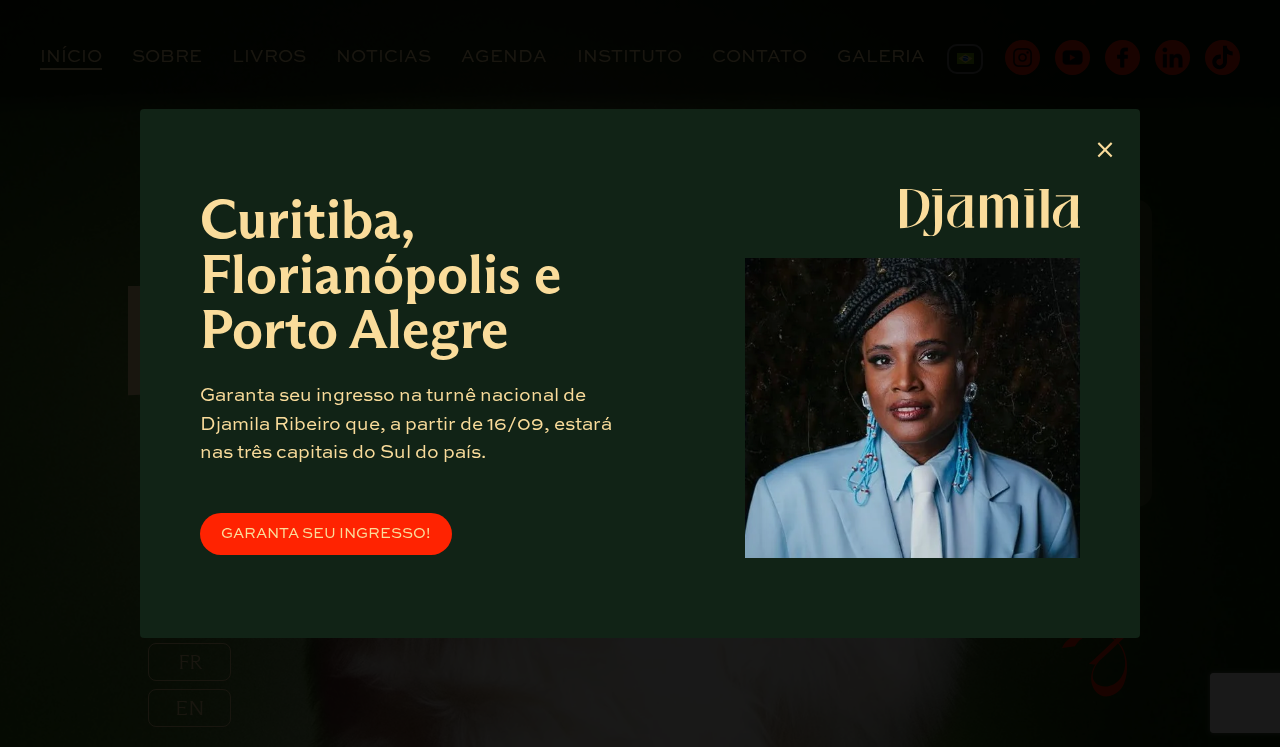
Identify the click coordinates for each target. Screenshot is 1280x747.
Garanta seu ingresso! (326, 533)
